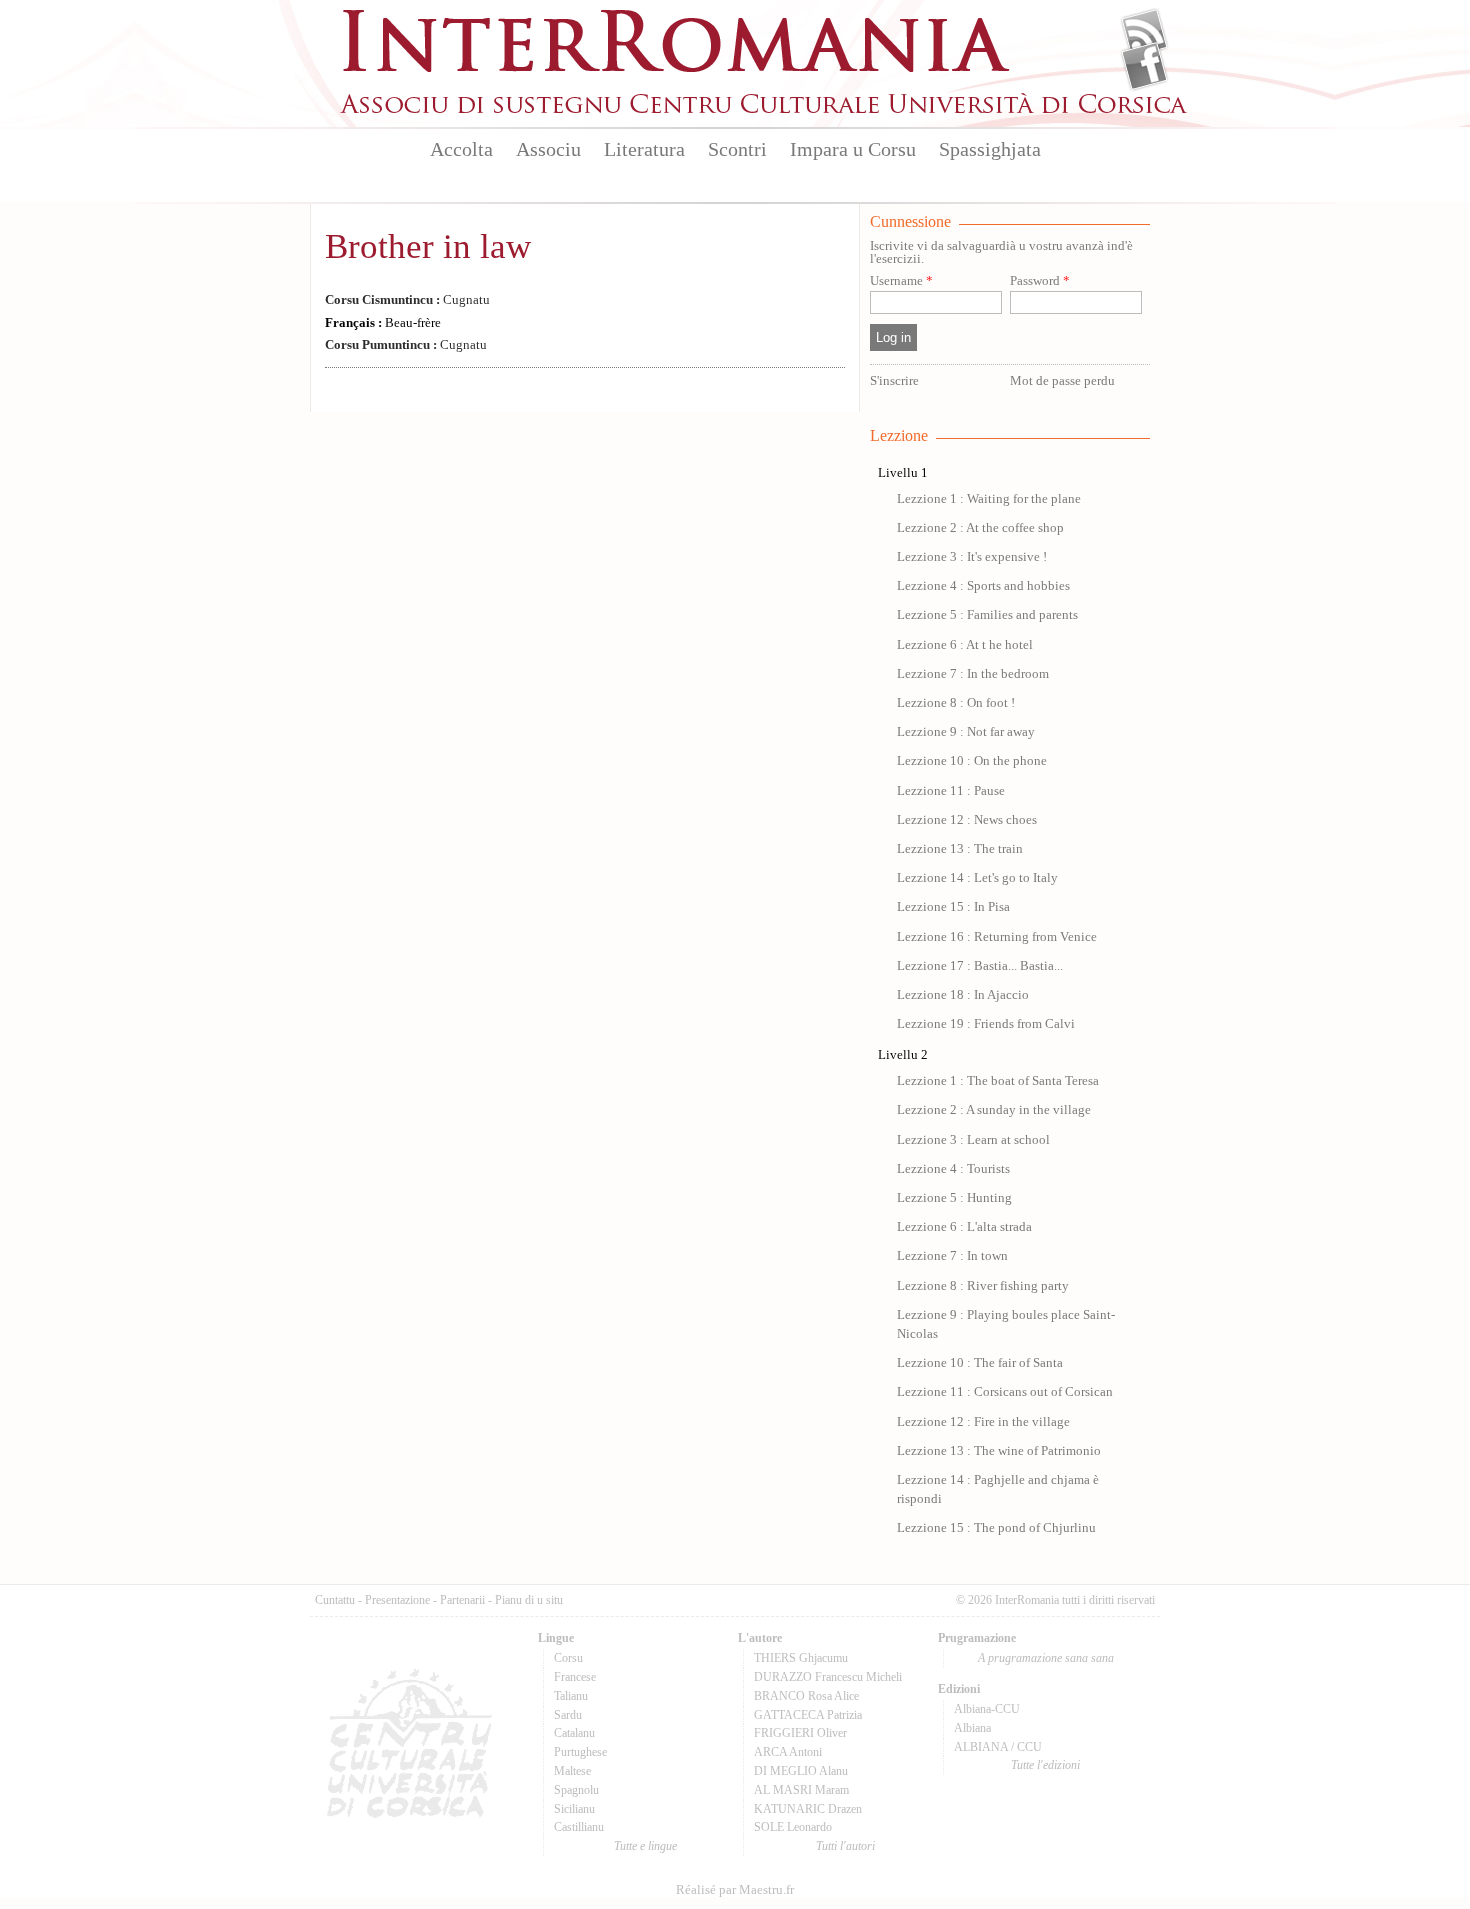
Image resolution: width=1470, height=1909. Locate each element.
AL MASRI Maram (801, 1790)
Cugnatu (407, 300)
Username (901, 281)
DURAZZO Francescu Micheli (828, 1677)
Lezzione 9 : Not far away (966, 732)
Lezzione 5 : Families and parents (987, 615)
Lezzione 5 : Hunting (954, 1198)
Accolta (461, 149)
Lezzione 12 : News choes (967, 820)
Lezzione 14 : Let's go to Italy (977, 878)
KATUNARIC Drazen (808, 1809)
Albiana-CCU (987, 1709)
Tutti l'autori (845, 1846)
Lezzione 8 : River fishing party (983, 1286)
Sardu (568, 1715)
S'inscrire (894, 381)
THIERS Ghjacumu (801, 1658)
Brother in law (428, 246)
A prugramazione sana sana (1046, 1658)
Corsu (568, 1658)
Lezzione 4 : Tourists (953, 1169)
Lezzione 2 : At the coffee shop (980, 528)
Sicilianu (574, 1809)
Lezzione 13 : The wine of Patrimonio (999, 1451)
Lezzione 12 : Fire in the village (983, 1422)
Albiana (972, 1728)
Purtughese (580, 1752)
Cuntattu (335, 1600)
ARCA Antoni (788, 1752)
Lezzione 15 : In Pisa (953, 907)
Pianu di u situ (529, 1600)
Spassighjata (990, 149)
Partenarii (462, 1600)
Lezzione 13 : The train (960, 849)
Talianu (571, 1696)
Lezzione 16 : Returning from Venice (997, 937)
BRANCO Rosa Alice (806, 1696)
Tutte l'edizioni (1045, 1765)
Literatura (644, 149)
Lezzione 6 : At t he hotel (965, 645)
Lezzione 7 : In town (952, 1256)
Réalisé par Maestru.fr (735, 1890)
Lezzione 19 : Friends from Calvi (986, 1024)
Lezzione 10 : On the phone (972, 761)
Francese (575, 1677)
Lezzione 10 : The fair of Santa (980, 1363)
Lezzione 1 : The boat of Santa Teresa (998, 1081)
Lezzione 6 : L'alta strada (964, 1227)
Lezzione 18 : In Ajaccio (963, 995)
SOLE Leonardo (793, 1827)
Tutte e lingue (645, 1846)
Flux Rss (1144, 33)
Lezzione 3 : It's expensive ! (972, 557)
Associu (548, 149)
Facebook (1144, 66)
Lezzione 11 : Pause (951, 791)
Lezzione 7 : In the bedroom (973, 674)
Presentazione (397, 1600)
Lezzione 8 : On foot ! (956, 703)
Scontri (737, 149)
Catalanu (574, 1733)
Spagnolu (576, 1790)
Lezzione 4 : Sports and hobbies (983, 586)
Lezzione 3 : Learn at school (973, 1140)
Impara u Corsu (853, 149)
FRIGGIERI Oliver (800, 1733)
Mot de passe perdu (1062, 381)
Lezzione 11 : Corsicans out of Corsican (1005, 1392)
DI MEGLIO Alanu (801, 1771)
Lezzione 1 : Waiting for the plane (989, 499)
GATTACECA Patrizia (808, 1715)
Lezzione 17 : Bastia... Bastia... (980, 966)
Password (1040, 281)
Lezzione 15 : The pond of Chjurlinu (996, 1528)
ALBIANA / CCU (998, 1747)
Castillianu (579, 1827)
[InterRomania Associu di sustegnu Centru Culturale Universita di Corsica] (765, 110)
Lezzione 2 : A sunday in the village (994, 1110)
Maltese (572, 1771)
